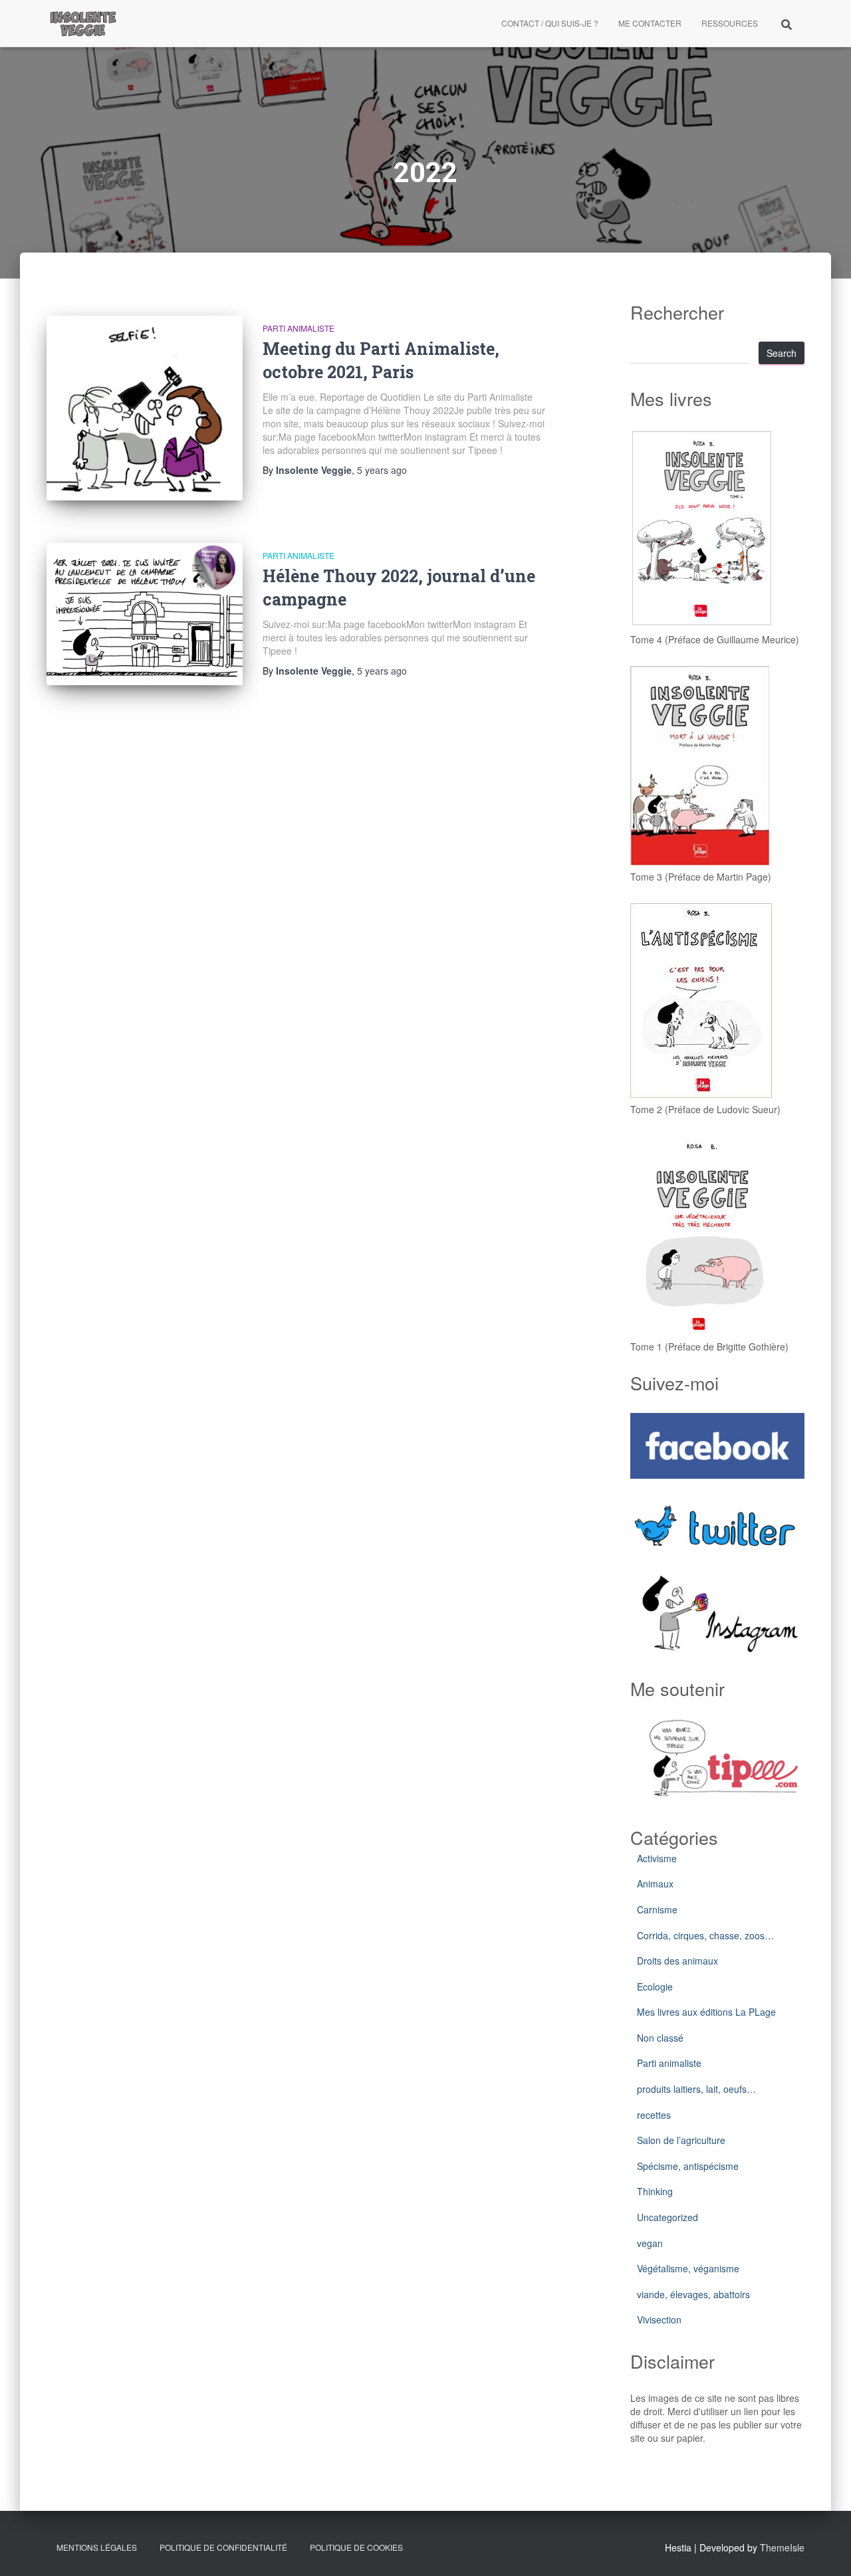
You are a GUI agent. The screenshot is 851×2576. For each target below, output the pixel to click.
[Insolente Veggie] (83, 23)
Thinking (655, 2191)
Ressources (730, 23)
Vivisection (659, 2319)
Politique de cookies (356, 2547)
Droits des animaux (677, 1961)
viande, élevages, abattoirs (693, 2294)
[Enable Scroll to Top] (825, 2549)
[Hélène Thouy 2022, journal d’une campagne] (145, 614)
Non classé (660, 2038)
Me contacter (650, 23)
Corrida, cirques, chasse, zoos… (705, 1935)
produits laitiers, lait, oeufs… (696, 2089)
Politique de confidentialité (223, 2547)
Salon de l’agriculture (681, 2140)
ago (382, 470)
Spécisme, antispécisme (688, 2166)
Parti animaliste (299, 328)
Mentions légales (97, 2547)
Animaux (655, 1883)
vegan (650, 2243)
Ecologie (655, 1986)
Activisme (657, 1858)
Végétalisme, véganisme (688, 2268)
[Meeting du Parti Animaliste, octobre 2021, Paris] (145, 408)
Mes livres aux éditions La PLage (706, 2012)
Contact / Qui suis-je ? (550, 23)
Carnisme (657, 1909)
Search (782, 353)
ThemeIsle (782, 2547)
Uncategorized (668, 2217)
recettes (654, 2115)
